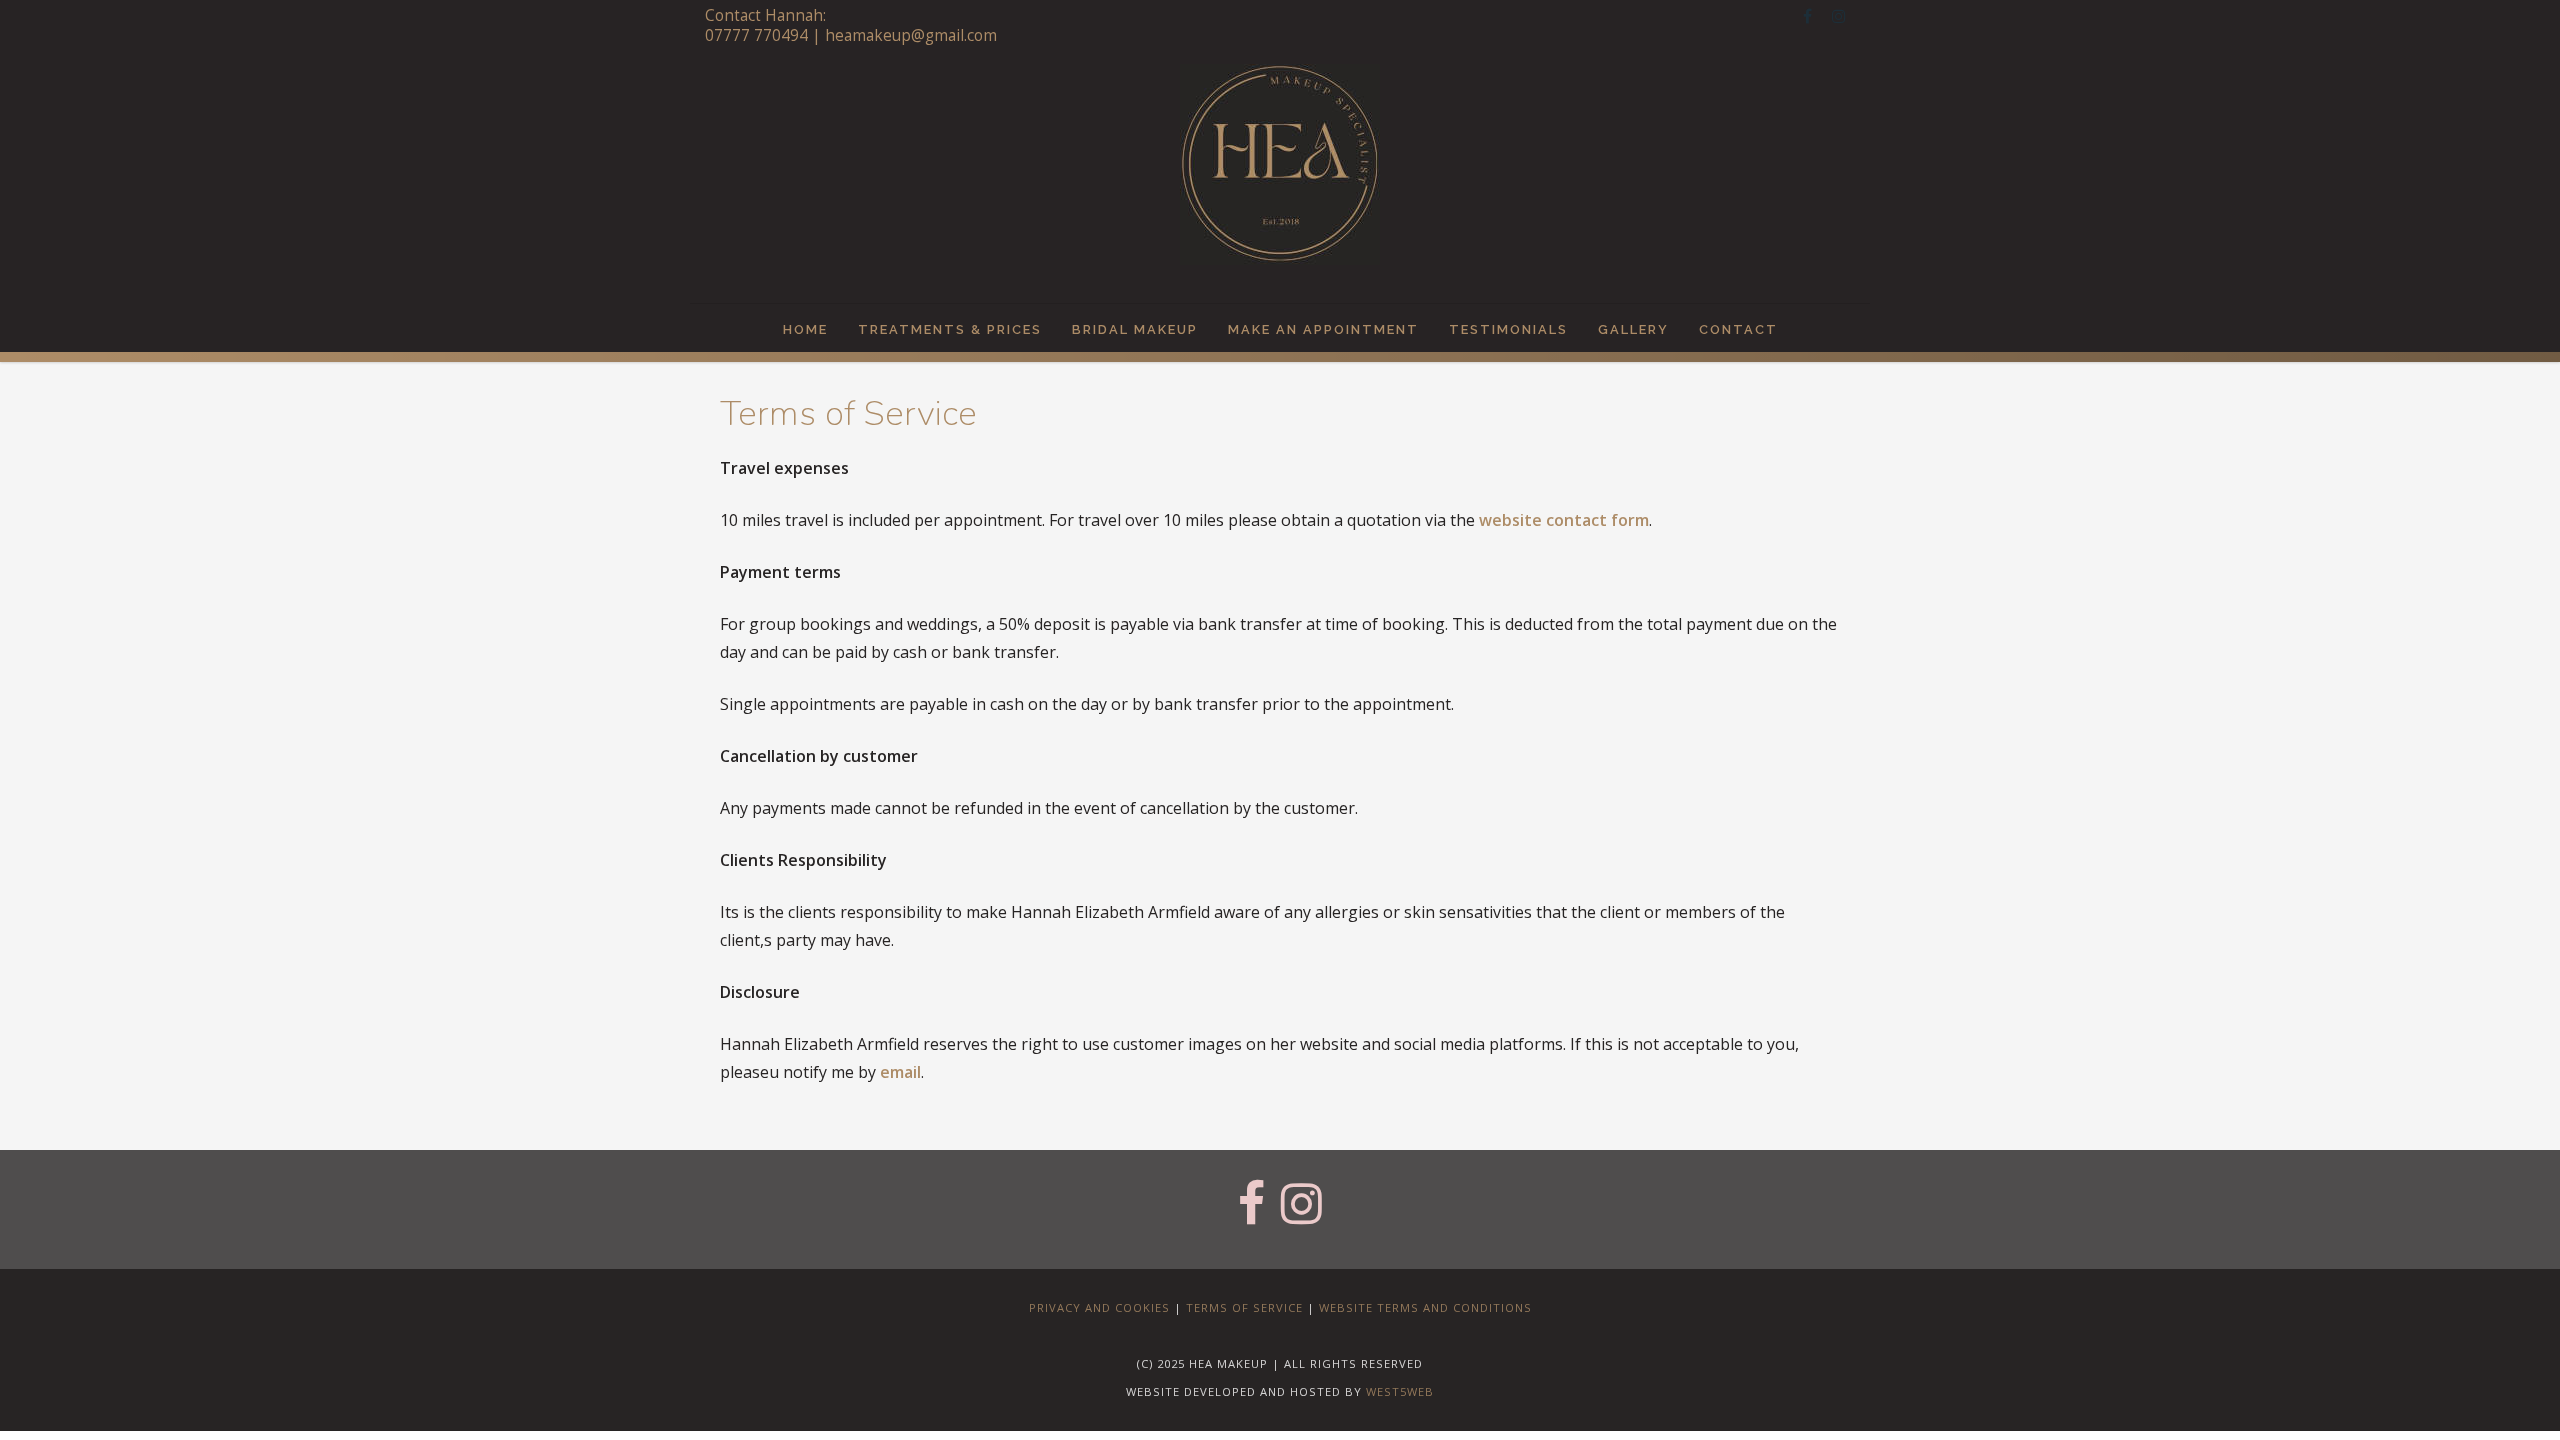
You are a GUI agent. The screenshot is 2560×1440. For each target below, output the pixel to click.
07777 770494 (756, 35)
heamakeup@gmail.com (911, 35)
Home (805, 329)
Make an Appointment (1323, 329)
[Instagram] (1839, 16)
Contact (1738, 329)
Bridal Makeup (1135, 329)
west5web (1400, 1391)
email (900, 1072)
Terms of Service (1244, 1307)
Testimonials (1508, 329)
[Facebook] (1807, 16)
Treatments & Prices (950, 329)
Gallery (1633, 329)
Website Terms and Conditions (1425, 1307)
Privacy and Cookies (1099, 1307)
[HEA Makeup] (1280, 179)
